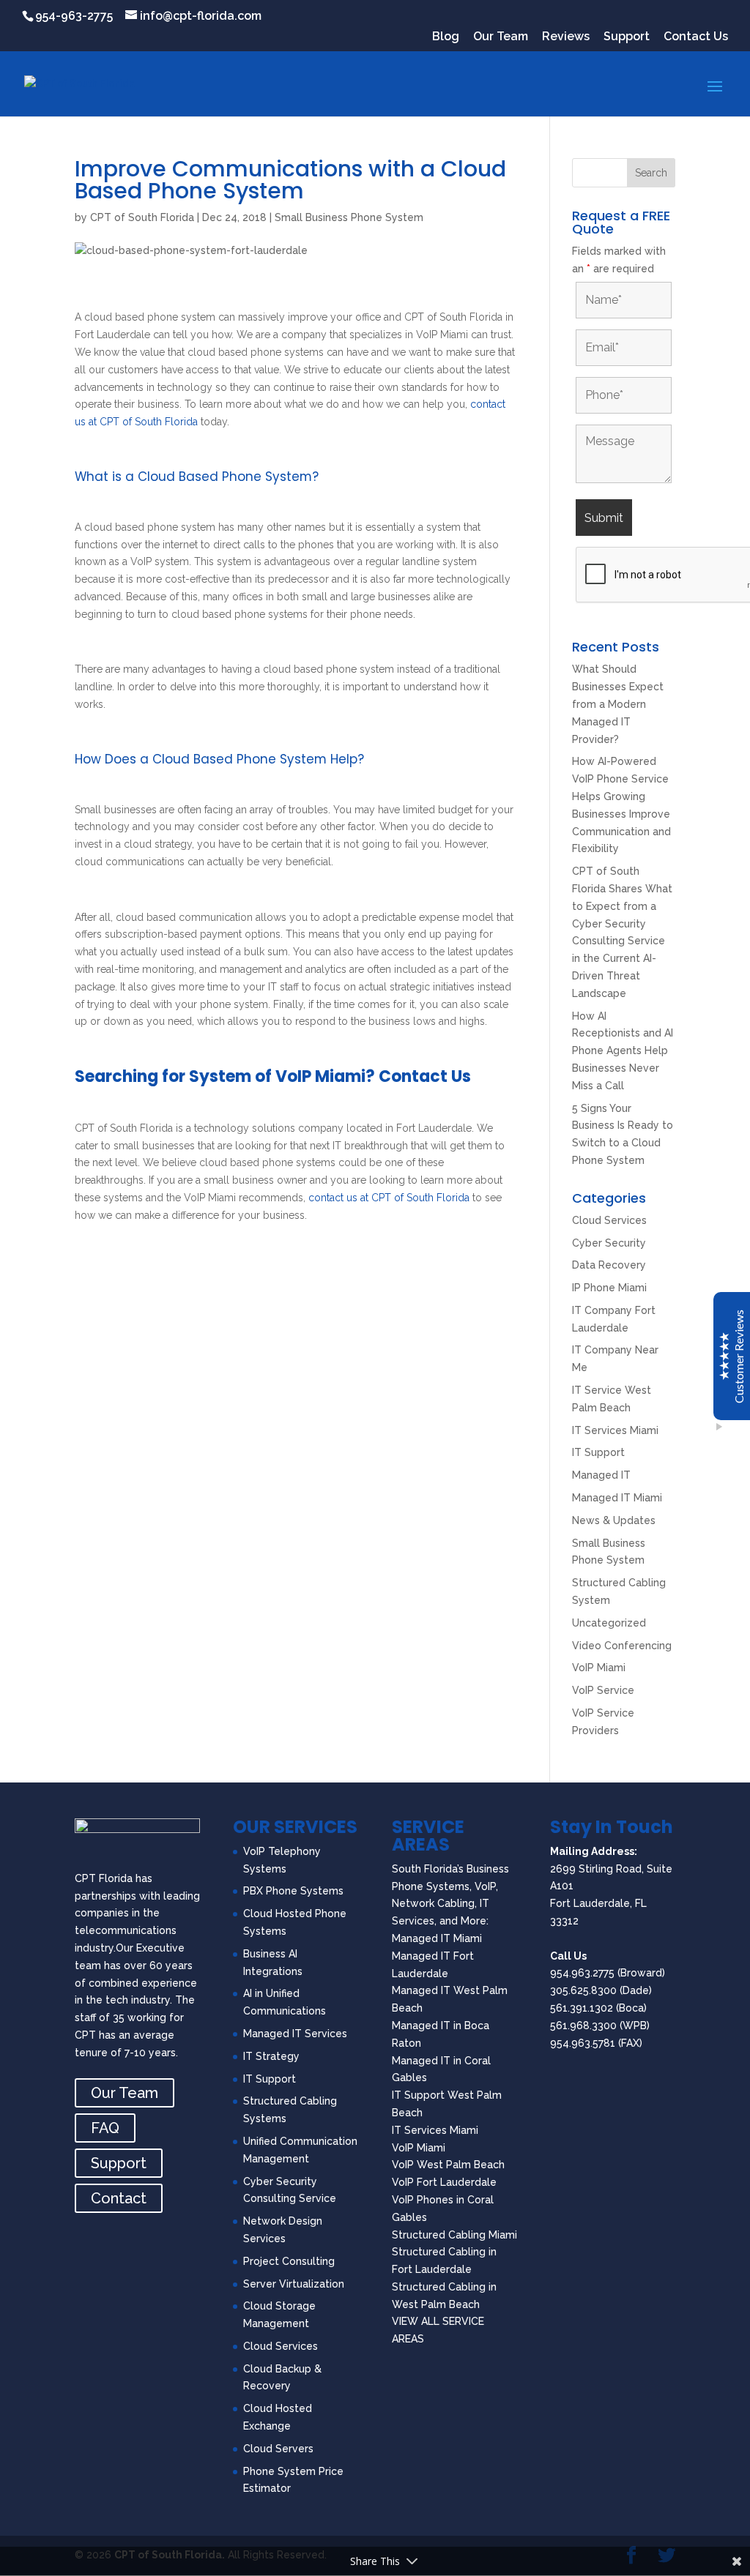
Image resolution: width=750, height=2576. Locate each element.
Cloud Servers (278, 2449)
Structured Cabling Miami (454, 2235)
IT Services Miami (615, 1430)
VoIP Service (603, 1690)
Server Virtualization (294, 2284)
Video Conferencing (622, 1646)
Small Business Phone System (349, 217)
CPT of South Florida (142, 217)
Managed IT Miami (617, 1498)
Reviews (566, 37)
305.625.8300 (583, 1990)
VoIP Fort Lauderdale (444, 2182)
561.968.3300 (583, 2026)
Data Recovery (609, 1265)
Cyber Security (609, 1243)
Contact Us (696, 37)
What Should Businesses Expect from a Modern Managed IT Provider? (618, 704)
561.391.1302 (582, 2008)
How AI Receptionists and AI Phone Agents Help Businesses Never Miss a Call (623, 1051)
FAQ (105, 2128)
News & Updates (614, 1520)
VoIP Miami (599, 1668)
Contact (119, 2198)
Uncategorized (609, 1623)
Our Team (501, 37)
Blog (446, 37)
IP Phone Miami (609, 1288)
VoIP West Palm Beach (448, 2165)
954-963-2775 (74, 16)
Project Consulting (289, 2261)
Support (627, 37)
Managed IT (601, 1475)
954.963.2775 (582, 1973)
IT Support (598, 1452)
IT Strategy (271, 2056)
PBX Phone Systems (293, 1891)
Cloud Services (609, 1220)
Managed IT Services (295, 2034)
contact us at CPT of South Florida (389, 1198)
